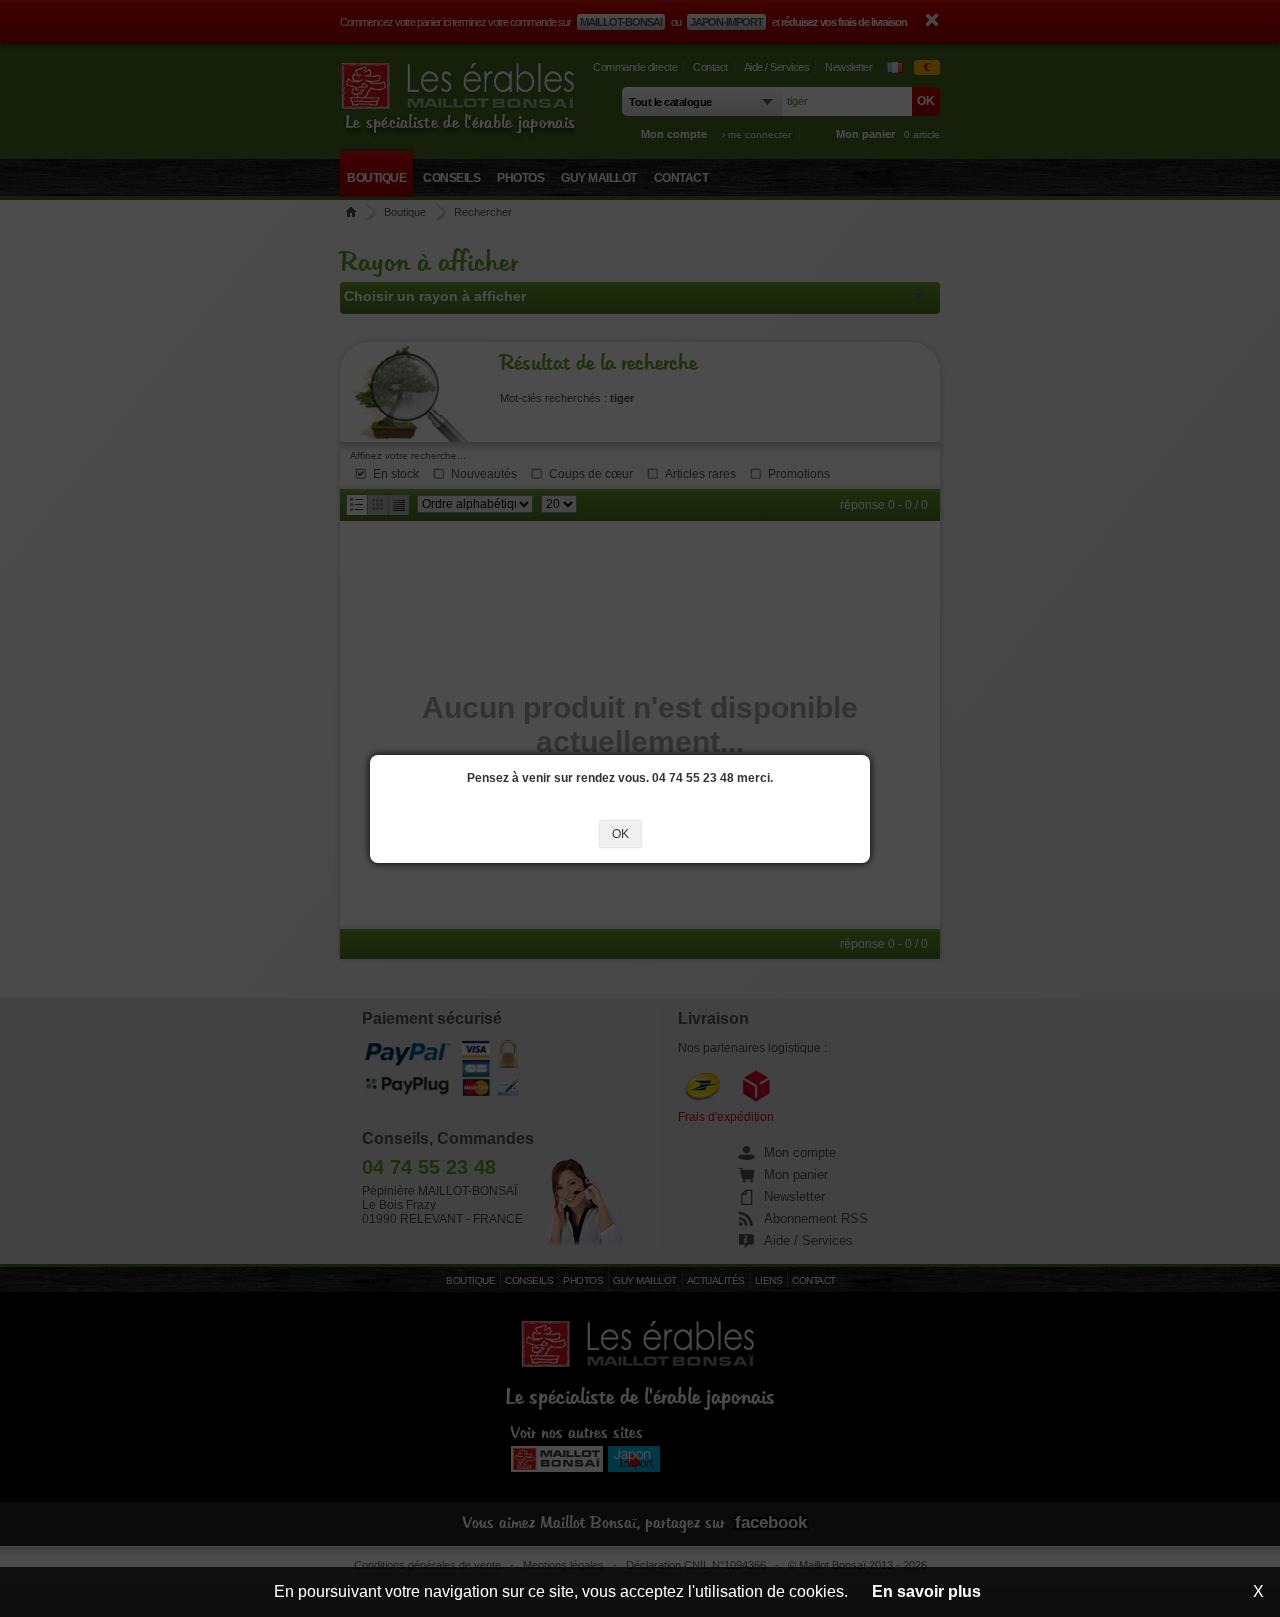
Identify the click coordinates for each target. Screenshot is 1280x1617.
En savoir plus (926, 1591)
